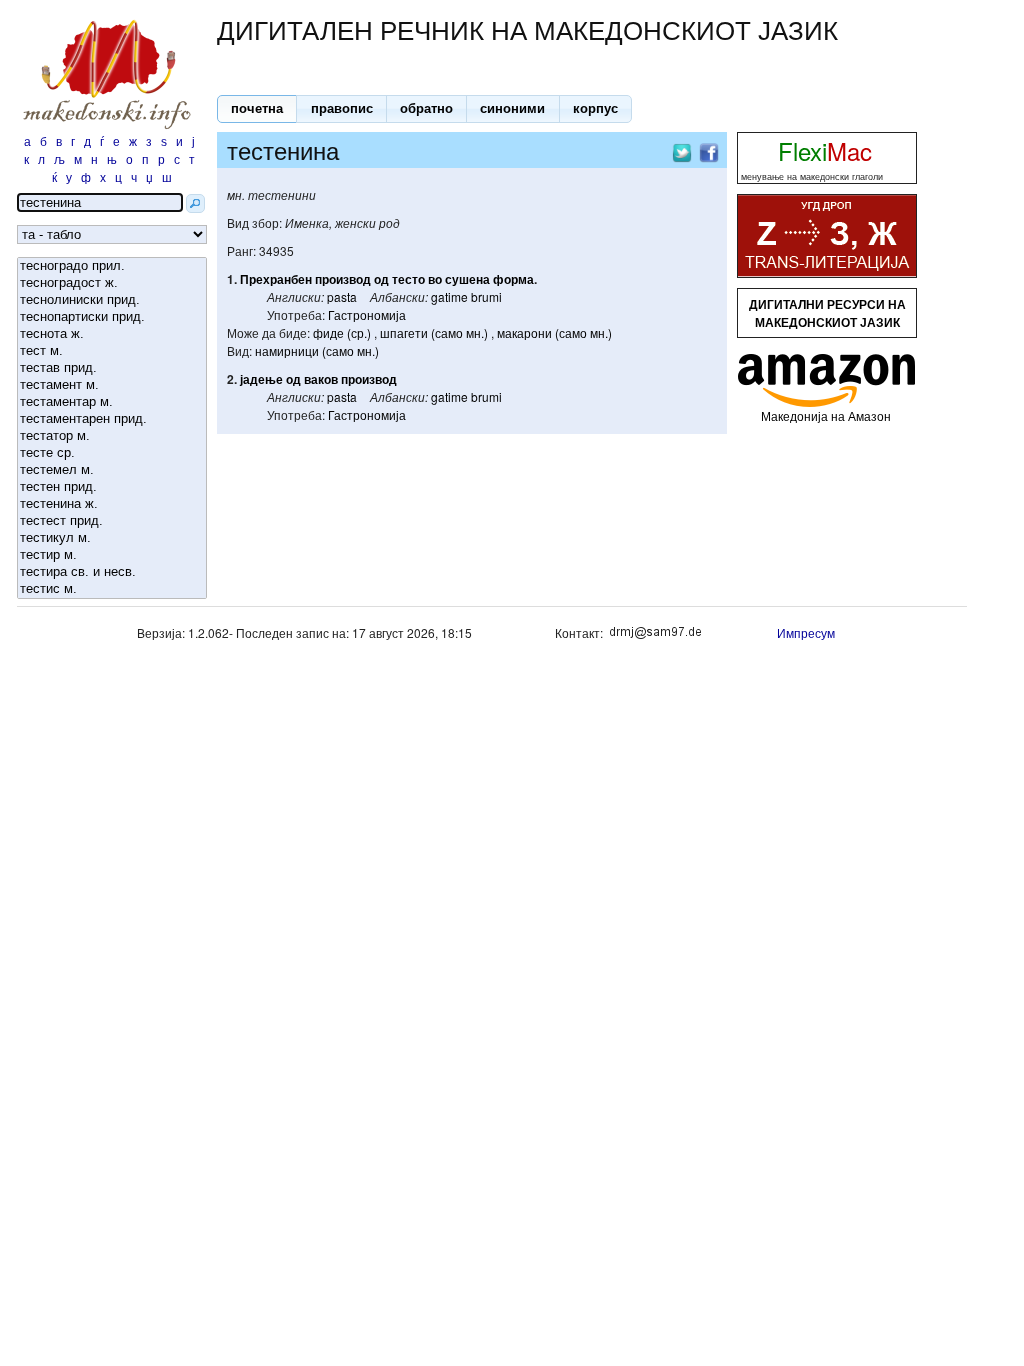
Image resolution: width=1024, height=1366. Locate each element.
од (381, 279)
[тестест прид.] (112, 521)
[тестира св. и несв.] (112, 572)
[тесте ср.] (112, 453)
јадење (261, 379)
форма (513, 279)
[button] (257, 109)
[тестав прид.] (112, 368)
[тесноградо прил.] (112, 266)
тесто (408, 279)
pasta (342, 296)
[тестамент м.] (112, 385)
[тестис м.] (112, 589)
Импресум (806, 632)
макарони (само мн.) (554, 332)
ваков (321, 379)
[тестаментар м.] (112, 402)
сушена (467, 279)
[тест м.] (112, 351)
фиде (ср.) (342, 332)
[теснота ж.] (112, 334)
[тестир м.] (112, 555)
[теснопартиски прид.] (112, 317)
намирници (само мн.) (317, 350)
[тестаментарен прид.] (112, 419)
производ (343, 279)
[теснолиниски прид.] (112, 300)
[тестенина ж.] (112, 504)
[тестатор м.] (112, 436)
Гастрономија (367, 314)
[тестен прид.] (112, 487)
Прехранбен (276, 279)
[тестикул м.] (112, 538)
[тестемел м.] (112, 470)
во (435, 279)
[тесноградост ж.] (112, 283)
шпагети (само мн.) (434, 332)
